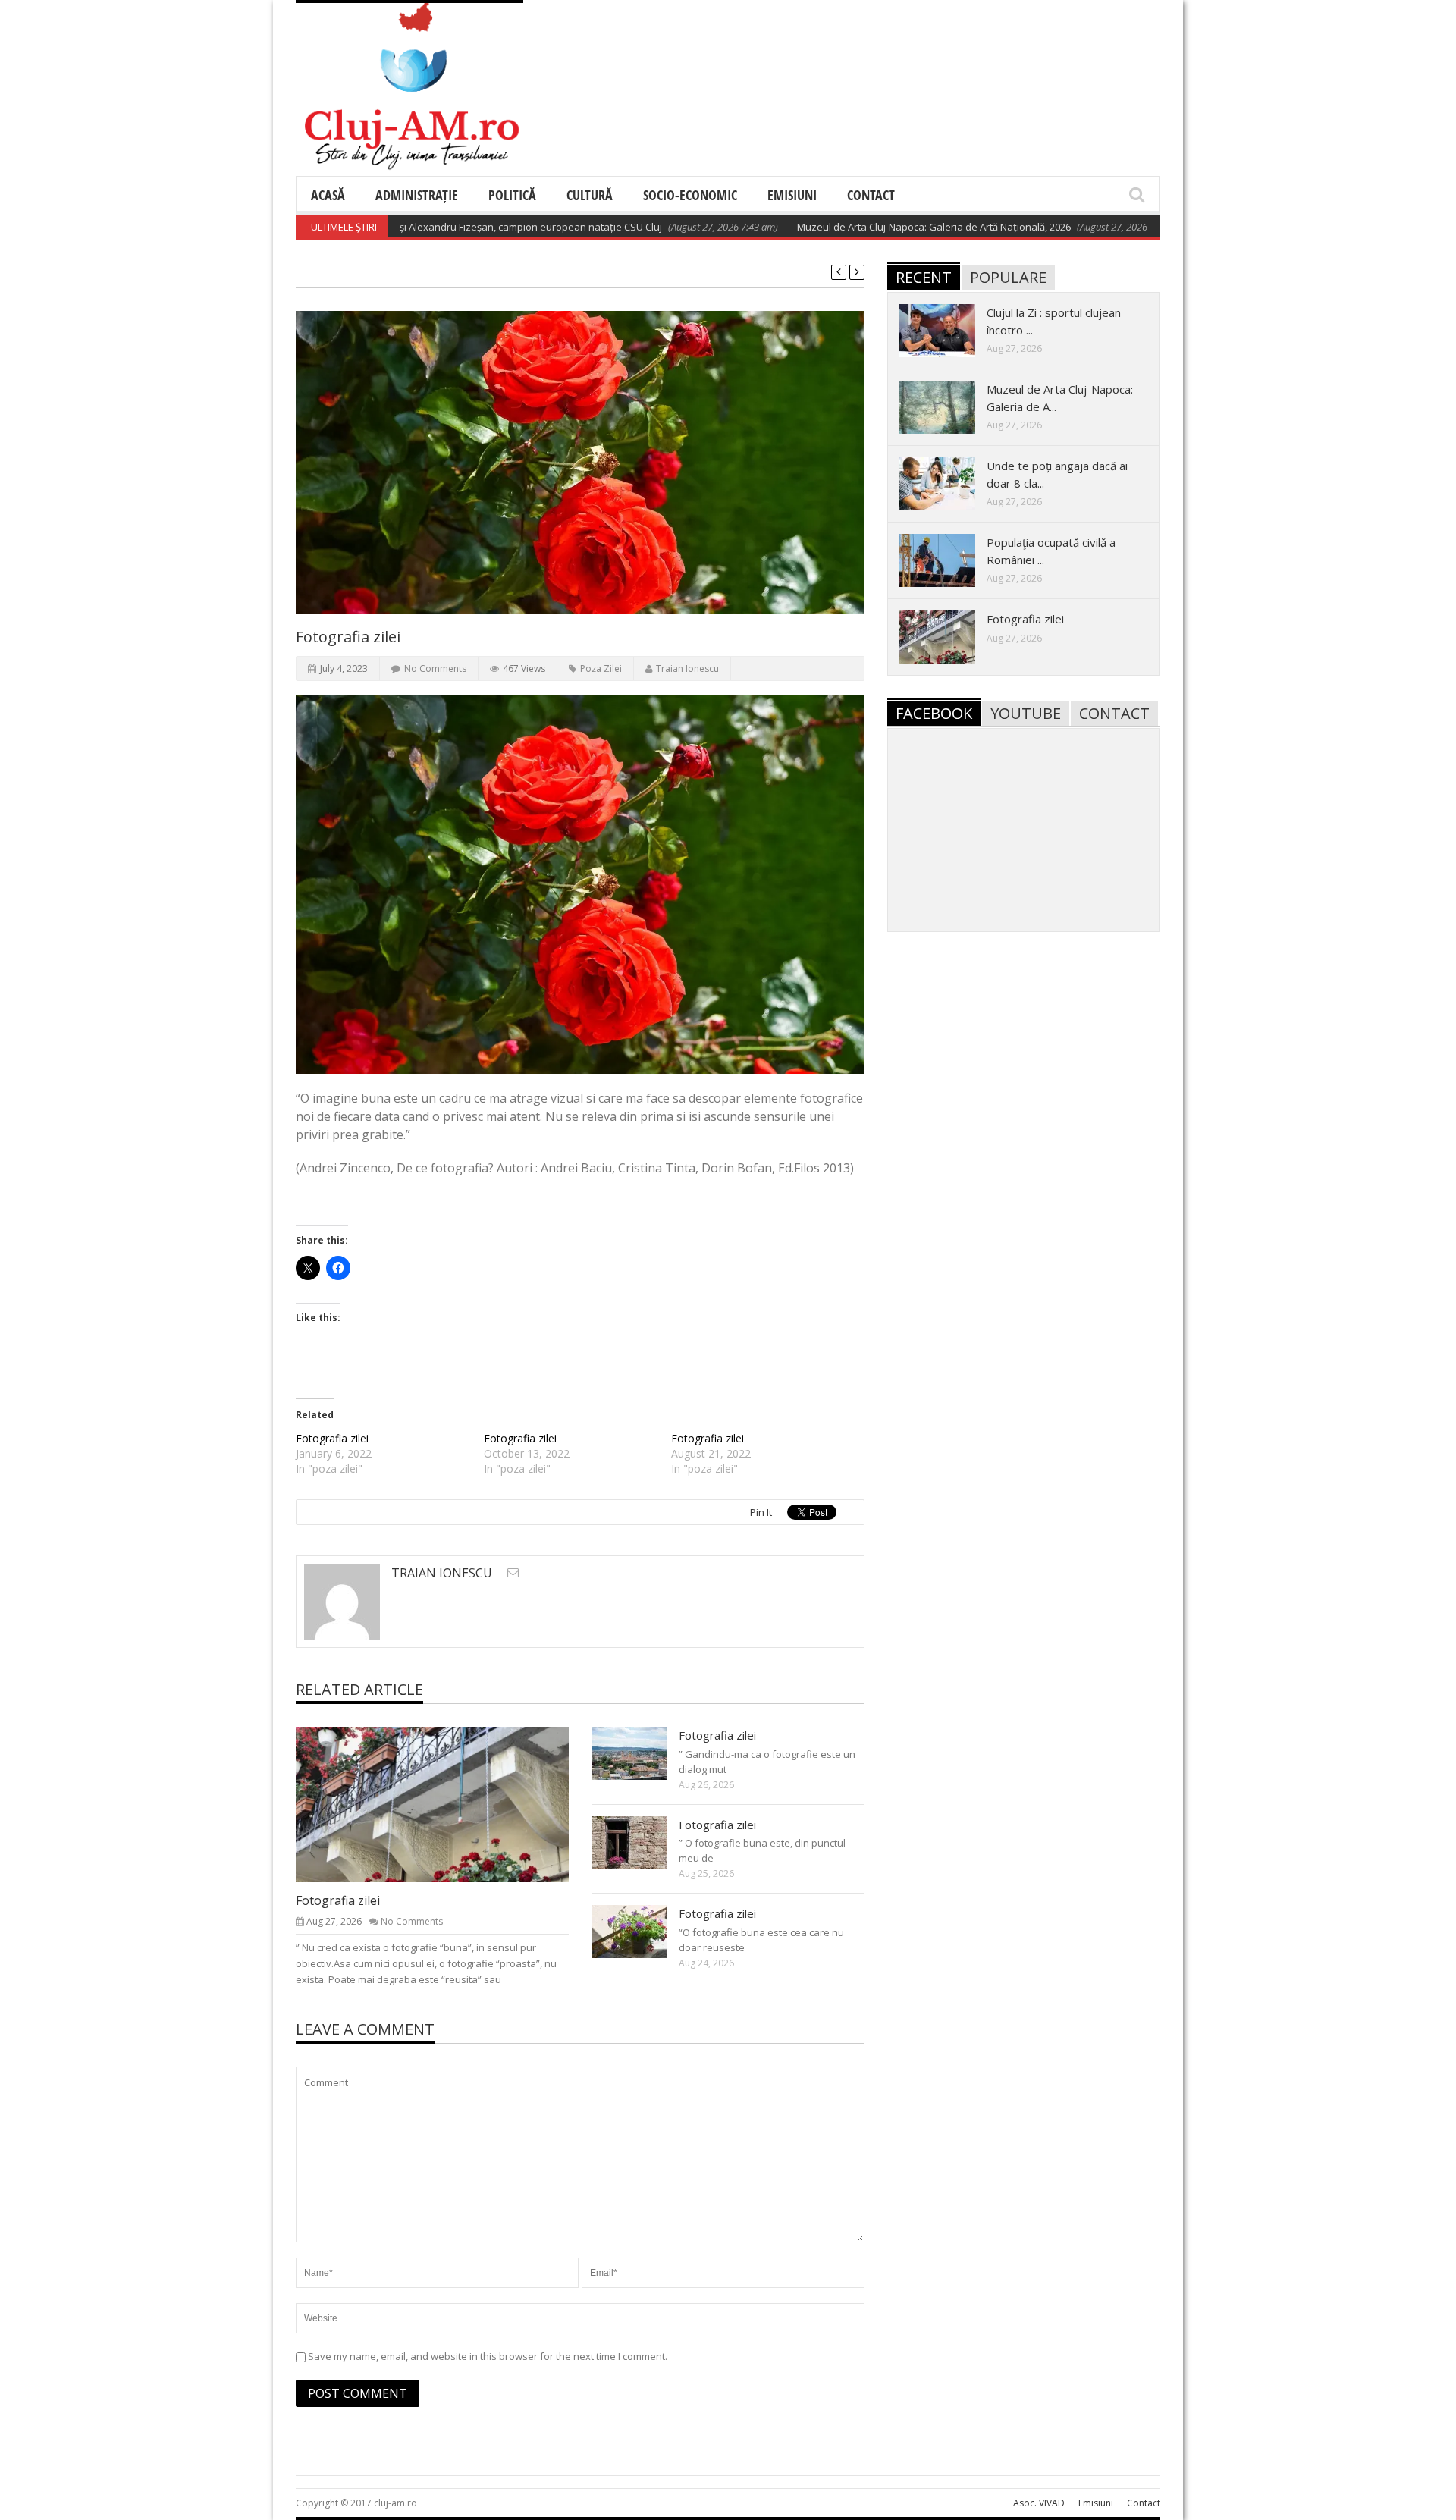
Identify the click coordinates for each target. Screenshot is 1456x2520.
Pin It (761, 1512)
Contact (871, 195)
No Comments (435, 668)
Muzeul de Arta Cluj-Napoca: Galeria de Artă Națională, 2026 (869, 227)
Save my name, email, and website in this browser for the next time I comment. (488, 2356)
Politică (512, 195)
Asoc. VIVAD (1039, 2503)
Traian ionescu (687, 668)
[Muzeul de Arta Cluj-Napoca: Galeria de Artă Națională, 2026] (949, 406)
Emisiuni (792, 195)
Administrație (417, 195)
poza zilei (601, 668)
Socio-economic (690, 195)
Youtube (1026, 713)
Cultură (590, 195)
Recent (924, 277)
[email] (513, 1572)
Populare (1008, 277)
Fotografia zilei (332, 1438)
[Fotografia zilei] (444, 1803)
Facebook (934, 713)
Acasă (328, 195)
